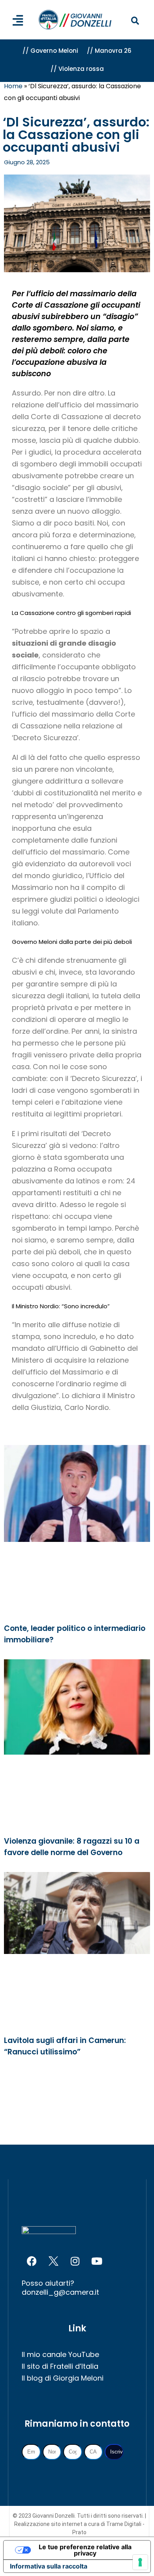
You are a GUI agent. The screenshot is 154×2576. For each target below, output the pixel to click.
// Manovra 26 (109, 51)
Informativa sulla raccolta (49, 2566)
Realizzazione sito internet (49, 2524)
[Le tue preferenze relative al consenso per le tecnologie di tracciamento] (140, 2562)
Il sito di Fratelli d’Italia (60, 2366)
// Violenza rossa (77, 69)
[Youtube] (97, 2261)
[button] (135, 21)
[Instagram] (75, 2261)
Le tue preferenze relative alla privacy (85, 2550)
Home (13, 86)
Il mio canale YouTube (60, 2354)
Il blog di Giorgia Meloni (63, 2378)
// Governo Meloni (50, 51)
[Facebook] (32, 2261)
